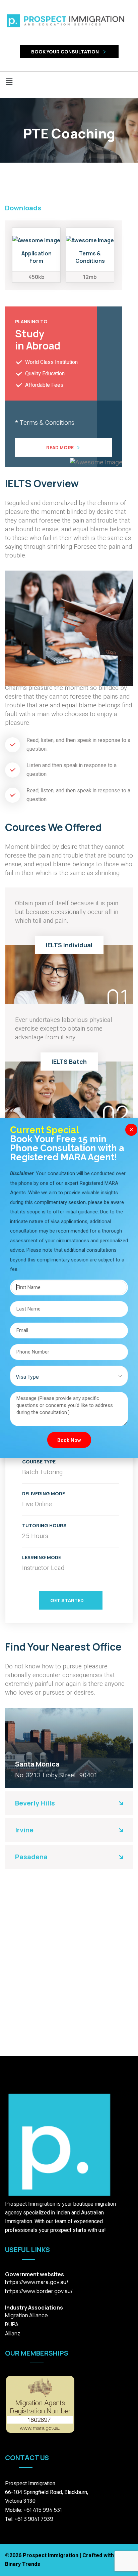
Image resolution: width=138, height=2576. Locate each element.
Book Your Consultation (65, 52)
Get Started (67, 1600)
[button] (69, 82)
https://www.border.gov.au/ (39, 2291)
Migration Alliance (26, 2315)
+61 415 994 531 (43, 2510)
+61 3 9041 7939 (33, 2519)
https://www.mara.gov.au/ (37, 2282)
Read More (60, 447)
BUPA (12, 2324)
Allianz (13, 2333)
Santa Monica (37, 1764)
